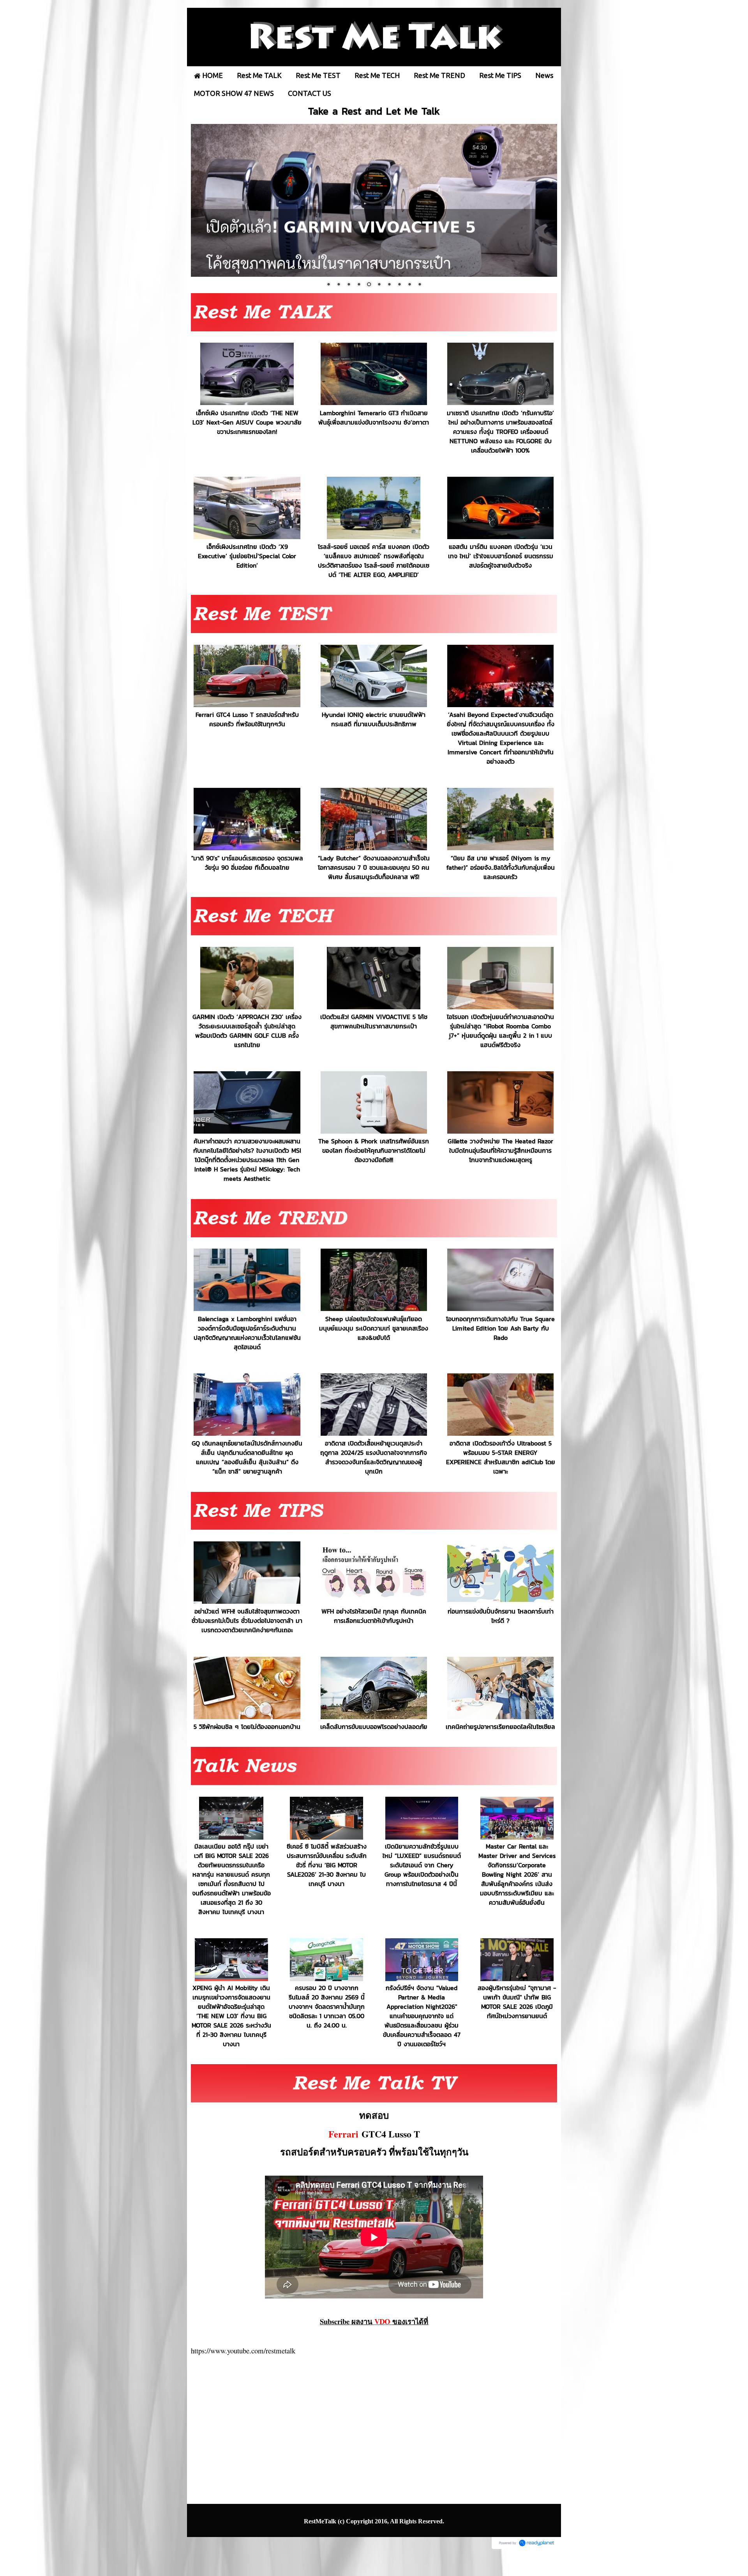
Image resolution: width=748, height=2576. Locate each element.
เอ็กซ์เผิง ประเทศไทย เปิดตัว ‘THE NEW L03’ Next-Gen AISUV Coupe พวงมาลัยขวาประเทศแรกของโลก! (247, 422)
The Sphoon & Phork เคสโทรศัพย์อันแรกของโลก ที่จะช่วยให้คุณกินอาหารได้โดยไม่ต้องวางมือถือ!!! (374, 1150)
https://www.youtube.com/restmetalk (243, 2350)
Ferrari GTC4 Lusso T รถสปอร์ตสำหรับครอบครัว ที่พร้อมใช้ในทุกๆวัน (247, 719)
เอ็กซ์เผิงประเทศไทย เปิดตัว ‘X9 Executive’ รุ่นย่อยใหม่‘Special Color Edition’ (247, 556)
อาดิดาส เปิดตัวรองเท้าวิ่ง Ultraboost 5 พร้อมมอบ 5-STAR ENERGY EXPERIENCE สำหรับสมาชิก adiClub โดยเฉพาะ (501, 1457)
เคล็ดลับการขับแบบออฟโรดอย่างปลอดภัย (374, 1727)
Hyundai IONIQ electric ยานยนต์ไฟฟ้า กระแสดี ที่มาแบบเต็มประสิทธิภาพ (374, 719)
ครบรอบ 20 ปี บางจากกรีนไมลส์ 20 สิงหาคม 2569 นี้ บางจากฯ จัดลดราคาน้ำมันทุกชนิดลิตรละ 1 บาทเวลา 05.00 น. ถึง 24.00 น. (327, 2006)
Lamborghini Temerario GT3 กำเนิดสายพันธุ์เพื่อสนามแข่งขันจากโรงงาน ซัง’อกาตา (374, 417)
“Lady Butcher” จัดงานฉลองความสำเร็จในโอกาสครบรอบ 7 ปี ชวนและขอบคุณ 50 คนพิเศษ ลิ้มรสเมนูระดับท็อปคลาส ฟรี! (374, 867)
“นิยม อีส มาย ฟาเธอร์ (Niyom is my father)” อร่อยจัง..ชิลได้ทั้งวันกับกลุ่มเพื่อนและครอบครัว (501, 867)
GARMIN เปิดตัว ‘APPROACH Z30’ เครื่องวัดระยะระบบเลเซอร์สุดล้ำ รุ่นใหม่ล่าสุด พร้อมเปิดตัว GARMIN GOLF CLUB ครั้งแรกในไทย (247, 1031)
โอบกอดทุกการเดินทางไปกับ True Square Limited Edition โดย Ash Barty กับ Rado (500, 1328)
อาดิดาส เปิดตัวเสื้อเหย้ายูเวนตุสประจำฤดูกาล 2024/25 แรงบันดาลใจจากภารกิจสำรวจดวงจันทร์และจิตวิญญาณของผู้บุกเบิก (374, 1457)
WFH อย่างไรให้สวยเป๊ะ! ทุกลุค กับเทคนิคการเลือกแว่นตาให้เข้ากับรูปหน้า (374, 1616)
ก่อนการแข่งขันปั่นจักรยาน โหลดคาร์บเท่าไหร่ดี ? (501, 1616)
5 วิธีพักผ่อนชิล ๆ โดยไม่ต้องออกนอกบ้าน (247, 1727)
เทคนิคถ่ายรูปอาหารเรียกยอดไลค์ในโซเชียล (500, 1727)
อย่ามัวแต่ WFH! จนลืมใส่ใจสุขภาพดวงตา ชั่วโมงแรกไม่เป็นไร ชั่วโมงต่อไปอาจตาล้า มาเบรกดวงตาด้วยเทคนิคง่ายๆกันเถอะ (247, 1621)
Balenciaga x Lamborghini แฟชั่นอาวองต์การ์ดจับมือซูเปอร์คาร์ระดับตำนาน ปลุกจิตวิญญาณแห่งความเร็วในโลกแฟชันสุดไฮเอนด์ (247, 1332)
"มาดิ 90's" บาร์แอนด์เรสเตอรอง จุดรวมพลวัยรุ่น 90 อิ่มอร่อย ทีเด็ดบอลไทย (247, 862)
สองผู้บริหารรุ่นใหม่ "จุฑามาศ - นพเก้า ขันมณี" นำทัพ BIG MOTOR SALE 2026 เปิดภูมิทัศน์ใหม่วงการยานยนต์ (517, 2001)
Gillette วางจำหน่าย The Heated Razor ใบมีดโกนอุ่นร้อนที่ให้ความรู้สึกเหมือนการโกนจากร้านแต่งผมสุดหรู (500, 1150)
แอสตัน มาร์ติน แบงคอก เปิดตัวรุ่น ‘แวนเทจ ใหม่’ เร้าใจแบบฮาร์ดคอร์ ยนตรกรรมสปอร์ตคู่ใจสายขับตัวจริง (501, 556)
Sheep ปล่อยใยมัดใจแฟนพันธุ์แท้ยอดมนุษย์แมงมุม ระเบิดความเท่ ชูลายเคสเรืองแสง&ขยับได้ (374, 1328)
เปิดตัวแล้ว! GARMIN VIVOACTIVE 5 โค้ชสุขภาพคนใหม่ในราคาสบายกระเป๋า (374, 1021)
